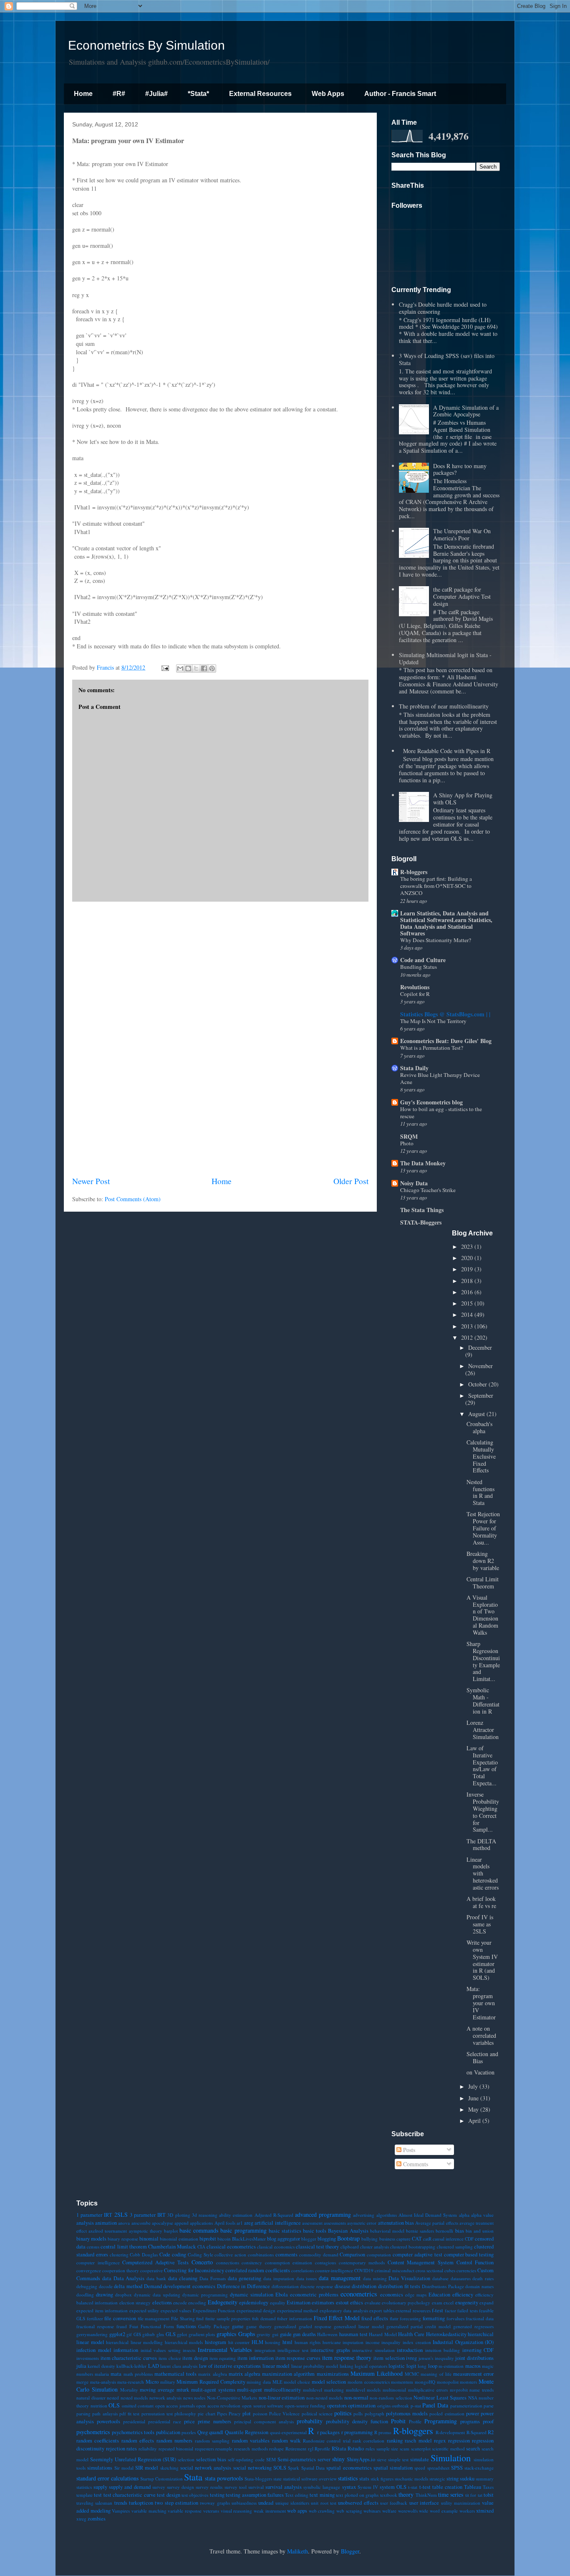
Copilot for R (415, 994)
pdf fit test (130, 2413)
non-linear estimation (282, 2398)
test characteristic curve (130, 2495)
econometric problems (314, 2295)
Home (83, 94)
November (480, 1366)
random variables (251, 2441)
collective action (230, 2255)
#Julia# (156, 94)
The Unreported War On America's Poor (462, 534)
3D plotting (179, 2215)
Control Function (475, 2262)
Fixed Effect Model (337, 2318)
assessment (312, 2223)
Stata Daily (414, 1068)
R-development (450, 2432)
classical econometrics (231, 2247)
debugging (87, 2286)
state (277, 2479)
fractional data (480, 2318)
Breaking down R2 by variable (483, 1561)
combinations (261, 2255)
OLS (114, 2405)
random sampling (212, 2441)
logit (411, 2366)
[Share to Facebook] (204, 668)
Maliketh (298, 2551)
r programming (357, 2432)
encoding (197, 2303)
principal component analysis (264, 2421)
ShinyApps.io (361, 2459)
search (473, 2449)
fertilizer (95, 2318)
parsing (83, 2413)
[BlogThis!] (188, 668)
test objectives (195, 2495)
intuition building (443, 2350)
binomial (149, 2239)
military (168, 2382)
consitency (252, 2262)
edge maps (416, 2295)
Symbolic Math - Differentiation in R (483, 1700)
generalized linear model (359, 2326)
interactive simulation (373, 2350)
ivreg (411, 2358)
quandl (216, 2432)
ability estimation (236, 2215)
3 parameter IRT (148, 2215)
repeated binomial (176, 2449)
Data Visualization (409, 2278)
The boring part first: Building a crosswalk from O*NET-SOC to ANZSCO (436, 886)
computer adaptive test (417, 2255)
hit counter (239, 2342)
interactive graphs (330, 2350)
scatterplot (421, 2449)
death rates (483, 2278)
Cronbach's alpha (479, 1427)
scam (405, 2449)
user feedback (394, 2503)
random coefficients (98, 2441)
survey (159, 2487)
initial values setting (161, 2350)
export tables (382, 2310)
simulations (100, 2468)
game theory (259, 2326)
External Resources (260, 94)
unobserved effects (358, 2503)
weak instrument (270, 2511)
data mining (375, 2278)
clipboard (350, 2247)
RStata (339, 2449)
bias (460, 2231)
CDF (469, 2239)
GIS (137, 2334)
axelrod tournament (108, 2231)
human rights (308, 2342)
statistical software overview (310, 2479)
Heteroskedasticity (446, 2334)
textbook (389, 2495)
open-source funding (305, 2406)
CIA (201, 2247)
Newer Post (91, 1181)
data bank (156, 2278)
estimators (323, 2303)
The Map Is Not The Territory (433, 1021)
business (387, 2239)
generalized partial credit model (419, 2326)
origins (384, 2406)
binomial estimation (179, 2239)
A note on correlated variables (481, 2035)
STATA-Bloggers (421, 1222)
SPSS (457, 2468)
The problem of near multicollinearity (444, 706)
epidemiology (254, 2303)
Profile (415, 2421)
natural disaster (91, 2398)
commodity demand (319, 2255)
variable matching (149, 2511)
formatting (434, 2318)
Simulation (451, 2458)
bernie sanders (420, 2231)
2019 (468, 1269)
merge (82, 2382)
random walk (286, 2441)
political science (317, 2413)
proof (488, 2421)
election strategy (135, 2303)
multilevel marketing (323, 2390)
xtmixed (485, 2511)
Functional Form (157, 2326)
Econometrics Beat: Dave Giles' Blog (446, 1041)
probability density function (357, 2421)
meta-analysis (103, 2382)
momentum (402, 2382)
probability (310, 2421)
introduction (410, 2350)
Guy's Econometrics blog (431, 1102)
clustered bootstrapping (413, 2247)
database (440, 2278)
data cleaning (183, 2278)
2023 (468, 1246)
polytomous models (407, 2413)
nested (113, 2398)
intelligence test (293, 2350)
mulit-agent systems (213, 2390)
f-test (438, 2310)
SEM (271, 2459)
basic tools (315, 2231)
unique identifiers (292, 2503)
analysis (85, 2223)
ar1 (240, 2223)
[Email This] (180, 668)
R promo (383, 2432)
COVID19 (364, 2270)
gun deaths (304, 2334)
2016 (468, 1292)
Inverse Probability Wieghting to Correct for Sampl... (483, 1812)
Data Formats (213, 2278)
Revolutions (415, 987)
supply (100, 2487)
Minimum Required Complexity (211, 2382)
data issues (307, 2278)
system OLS (393, 2487)
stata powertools (224, 2478)
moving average (157, 2390)
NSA (473, 2398)
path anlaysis (105, 2413)
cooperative (151, 2270)
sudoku (467, 2479)
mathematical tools (175, 2374)
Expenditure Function (214, 2310)
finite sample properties (228, 2318)
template (84, 2495)
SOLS (280, 2468)
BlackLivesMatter (249, 2239)
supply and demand (130, 2487)
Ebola (282, 2295)
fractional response (95, 2326)
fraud (122, 2326)
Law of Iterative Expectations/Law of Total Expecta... (482, 1766)
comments (286, 2255)
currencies (466, 2270)
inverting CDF (478, 2350)
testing (217, 2495)
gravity (264, 2334)
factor (450, 2310)
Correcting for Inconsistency (194, 2270)
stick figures (382, 2479)
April (475, 2121)
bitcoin (224, 2239)
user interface (424, 2503)
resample (224, 2449)
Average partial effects (436, 2223)
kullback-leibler (131, 2366)
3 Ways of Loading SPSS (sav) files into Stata (447, 359)
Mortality (129, 2390)
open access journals (175, 2406)
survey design (180, 2487)
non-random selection (391, 2398)
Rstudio (356, 2449)
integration (265, 2350)
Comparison (352, 2255)
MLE (277, 2382)
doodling (85, 2295)
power (473, 2413)
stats (364, 2479)
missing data (259, 2382)
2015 (468, 1303)
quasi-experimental (288, 2432)
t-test (425, 2487)
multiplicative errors (428, 2390)
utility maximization (461, 2503)
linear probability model (315, 2366)
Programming (441, 2421)
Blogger (350, 2551)
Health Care (411, 2334)
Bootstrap (348, 2238)
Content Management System (421, 2262)
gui (275, 2334)
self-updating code (246, 2459)
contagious (325, 2262)
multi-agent (250, 2390)
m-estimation (451, 2366)
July (474, 2086)
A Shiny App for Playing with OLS (463, 799)
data (107, 2278)
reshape (276, 2449)
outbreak (400, 2406)
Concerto (202, 2262)
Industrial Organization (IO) (463, 2342)
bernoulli (444, 2231)
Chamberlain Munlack (172, 2247)
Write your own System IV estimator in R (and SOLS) (482, 1960)
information (126, 2350)
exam (437, 2303)
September (481, 1395)
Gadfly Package (214, 2326)
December (480, 1347)
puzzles (189, 2432)
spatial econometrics (349, 2468)
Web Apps (328, 94)
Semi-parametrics (297, 2459)
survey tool (236, 2487)
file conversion (120, 2318)
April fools (225, 2223)
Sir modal (124, 2468)
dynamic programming (205, 2295)
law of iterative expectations (230, 2366)
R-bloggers (414, 872)
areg (249, 2223)
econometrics (359, 2294)
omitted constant (138, 2406)
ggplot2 (117, 2334)
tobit (489, 2495)
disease (343, 2286)
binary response (123, 2239)
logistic (397, 2366)
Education (439, 2295)
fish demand (264, 2318)
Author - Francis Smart (400, 94)
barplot (171, 2231)
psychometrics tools (133, 2432)
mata (116, 2374)
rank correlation (368, 2441)
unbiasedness (244, 2503)
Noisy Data (414, 1183)
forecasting (410, 2318)
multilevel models (363, 2390)
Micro (152, 2382)
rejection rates (122, 2449)
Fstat (134, 2326)
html (288, 2342)
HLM (257, 2342)
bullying (369, 2239)
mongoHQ (425, 2382)
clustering (119, 2255)
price (189, 2421)
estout (342, 2303)
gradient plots (202, 2334)
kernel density (101, 2366)
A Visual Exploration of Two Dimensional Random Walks (482, 1615)
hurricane (332, 2342)
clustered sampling (455, 2247)
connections (228, 2262)
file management (154, 2318)
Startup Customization (161, 2479)
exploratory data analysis (344, 2310)
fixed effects (375, 2318)
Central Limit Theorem (483, 1583)
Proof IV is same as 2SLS (480, 1924)
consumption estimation (289, 2262)
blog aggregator (284, 2239)
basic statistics (285, 2231)
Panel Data (435, 2405)
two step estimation (177, 2503)
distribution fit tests (399, 2286)
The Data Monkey (423, 1163)
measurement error (473, 2374)
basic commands (199, 2230)
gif (129, 2334)
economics (392, 2295)
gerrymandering (92, 2334)
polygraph (375, 2413)
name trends (482, 2390)
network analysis (166, 2398)
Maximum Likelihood (377, 2373)
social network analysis (206, 2468)
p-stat (416, 2406)
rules (370, 2449)
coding (179, 2255)
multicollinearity (282, 2390)
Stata (193, 2477)
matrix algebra (245, 2374)
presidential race (165, 2421)
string (453, 2479)
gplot (182, 2334)
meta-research (131, 2382)
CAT (417, 2239)
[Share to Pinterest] (212, 668)
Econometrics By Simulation (146, 45)
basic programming (243, 2230)
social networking (252, 2468)
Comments (415, 2164)
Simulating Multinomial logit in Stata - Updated (445, 658)
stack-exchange (479, 2468)
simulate (420, 2459)
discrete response (317, 2286)
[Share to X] (196, 668)
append (182, 2223)
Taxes (488, 2487)
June (474, 2098)
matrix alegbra (212, 2374)
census (93, 2247)
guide (286, 2334)
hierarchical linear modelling (134, 2342)
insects (189, 2350)
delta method (128, 2286)
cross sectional (429, 2270)
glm (160, 2334)
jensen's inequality (436, 2358)
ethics (357, 2303)
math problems (138, 2374)
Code (165, 2255)
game (238, 2326)
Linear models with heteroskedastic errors (483, 1873)
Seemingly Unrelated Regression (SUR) (133, 2459)
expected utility (144, 2310)
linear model (276, 2366)
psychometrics (93, 2432)
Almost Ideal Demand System (428, 2215)
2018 (468, 1281)
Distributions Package (443, 2286)
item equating (223, 2358)
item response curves (298, 2358)
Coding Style (201, 2255)
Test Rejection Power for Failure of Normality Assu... (483, 1528)
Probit (398, 2421)
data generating (245, 2278)
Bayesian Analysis (348, 2231)
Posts (408, 2150)
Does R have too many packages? (460, 469)
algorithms (387, 2215)
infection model (94, 2350)
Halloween (327, 2334)
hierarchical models (184, 2342)
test (98, 2495)
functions (186, 2326)
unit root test (324, 2503)
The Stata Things (422, 1210)
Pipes (222, 2413)
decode (106, 2286)
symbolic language (322, 2487)
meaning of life (436, 2374)
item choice (170, 2358)
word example (444, 2511)
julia (81, 2366)
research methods (251, 2449)
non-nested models (325, 2398)
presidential (134, 2421)
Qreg (203, 2432)
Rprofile (322, 2449)
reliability (148, 2449)
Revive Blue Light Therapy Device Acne (440, 1078)
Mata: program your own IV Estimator (481, 2003)
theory (406, 2494)
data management (340, 2278)
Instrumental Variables (225, 2350)
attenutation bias (396, 2223)
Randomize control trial (327, 2441)
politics (343, 2413)
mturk (183, 2390)
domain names (479, 2286)
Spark (294, 2468)
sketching (169, 2468)
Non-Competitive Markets (232, 2398)
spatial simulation (393, 2468)
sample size (387, 2449)
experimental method (298, 2310)
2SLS (121, 2214)
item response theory (347, 2358)
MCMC (412, 2374)
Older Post (351, 1181)
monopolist (448, 2382)
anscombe (141, 2223)
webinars (372, 2511)
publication (168, 2432)
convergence (89, 2270)
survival (256, 2487)
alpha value (482, 2215)
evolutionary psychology (406, 2303)
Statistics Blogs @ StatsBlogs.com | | (445, 1014)
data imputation (279, 2278)
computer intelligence (98, 2262)
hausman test (353, 2334)
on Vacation (480, 2072)
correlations (303, 2270)
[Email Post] (165, 667)
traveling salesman (94, 2503)
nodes (200, 2398)
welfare (389, 2511)
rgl (311, 2449)
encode (180, 2303)
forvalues (455, 2318)
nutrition (99, 2406)
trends (121, 2503)
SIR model (147, 2468)
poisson (260, 2413)
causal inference (448, 2239)
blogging (327, 2239)
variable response (185, 2511)
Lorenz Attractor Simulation (483, 1730)
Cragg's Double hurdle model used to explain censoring (443, 308)
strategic (437, 2479)
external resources (413, 2310)
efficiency (463, 2295)
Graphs (247, 2334)
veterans (211, 2511)
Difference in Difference (243, 2286)
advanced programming (323, 2214)
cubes (450, 2270)
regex (440, 2441)
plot (247, 2413)
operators (337, 2406)
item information (256, 2358)
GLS (171, 2334)
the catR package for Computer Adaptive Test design (462, 596)
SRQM (409, 1136)
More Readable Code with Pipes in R (447, 751)
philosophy (185, 2413)
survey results (209, 2487)
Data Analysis (129, 2278)
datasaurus (461, 2278)
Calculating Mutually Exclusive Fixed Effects (481, 1456)
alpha (464, 2215)
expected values (176, 2310)
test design (168, 2495)
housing (273, 2342)
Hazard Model (383, 2334)
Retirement (296, 2449)
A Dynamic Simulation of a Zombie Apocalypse (466, 411)
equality (278, 2303)
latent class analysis (179, 2366)
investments (88, 2358)
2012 (468, 1337)
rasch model (418, 2441)
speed (420, 2468)
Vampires (121, 2511)
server (324, 2459)
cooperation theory (121, 2270)
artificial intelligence (277, 2223)
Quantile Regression (247, 2432)
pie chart (206, 2413)
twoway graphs (215, 2503)
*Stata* (198, 94)
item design (195, 2358)
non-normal (356, 2398)
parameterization (466, 2406)
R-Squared (477, 2432)
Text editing (296, 2495)
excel (449, 2303)
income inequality (383, 2342)
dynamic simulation (252, 2295)
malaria (102, 2374)
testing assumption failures (255, 2495)
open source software (263, 2406)
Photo (407, 1143)
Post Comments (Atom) (133, 1199)
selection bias (211, 2459)
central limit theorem (124, 2247)
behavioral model (387, 2231)
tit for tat (474, 2495)
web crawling (322, 2511)
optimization (362, 2406)
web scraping (349, 2511)
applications (201, 2223)
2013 (468, 1326)
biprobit (208, 2239)
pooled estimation (447, 2413)
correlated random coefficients (258, 2270)
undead (266, 2503)
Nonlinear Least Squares (440, 2398)
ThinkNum (426, 2495)
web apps (297, 2511)
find (200, 2318)
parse (489, 2406)
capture (404, 2239)
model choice (297, 2382)
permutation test (157, 2413)
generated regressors (473, 2326)
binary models (91, 2239)
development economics (189, 2286)
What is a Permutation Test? (432, 1048)
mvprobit (459, 2390)
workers (467, 2511)
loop (433, 2366)
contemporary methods (362, 2262)
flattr (394, 2318)
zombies (97, 2519)
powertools (108, 2421)
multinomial (394, 2390)
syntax (349, 2487)
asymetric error (362, 2223)
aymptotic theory (146, 2231)
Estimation (299, 2303)
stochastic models (411, 2479)
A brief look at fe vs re (481, 1902)
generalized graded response (303, 2326)
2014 (468, 1314)
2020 (468, 1258)
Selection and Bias (482, 2057)
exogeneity (467, 2303)
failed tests (468, 2310)
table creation (447, 2487)
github (149, 2334)
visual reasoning (237, 2511)
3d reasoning (205, 2215)
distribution (364, 2286)
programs (470, 2421)
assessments (335, 2223)
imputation (353, 2342)
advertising (364, 2215)
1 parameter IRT (94, 2215)
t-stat (413, 2487)
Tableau (473, 2487)
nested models (134, 2398)
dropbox (124, 2295)
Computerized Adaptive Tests (155, 2262)
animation (106, 2223)
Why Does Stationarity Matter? (436, 940)
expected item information (102, 2310)
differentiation (285, 2286)
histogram (216, 2342)
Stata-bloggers (258, 2479)
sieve (382, 2459)
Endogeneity (223, 2302)
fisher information (295, 2318)
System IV (368, 2487)
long (422, 2366)
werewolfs (408, 2511)
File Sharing (183, 2318)
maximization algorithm (288, 2374)
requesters (204, 2449)
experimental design (256, 2310)
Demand (153, 2286)
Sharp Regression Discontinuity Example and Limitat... (483, 1661)
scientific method (448, 2449)
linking (347, 2366)
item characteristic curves (129, 2358)
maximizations (333, 2374)
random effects (138, 2441)
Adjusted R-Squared (274, 2215)
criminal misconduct (394, 2270)
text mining (322, 2495)
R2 (491, 2432)
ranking (395, 2441)
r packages (329, 2432)
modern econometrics (369, 2382)
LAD (154, 2366)
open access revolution (218, 2406)
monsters (468, 2382)
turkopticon (141, 2503)
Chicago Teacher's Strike (428, 1190)
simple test (398, 2459)
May (474, 2109)
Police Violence (284, 2413)
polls (358, 2413)
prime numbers (214, 2421)
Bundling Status (419, 967)
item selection (389, 2358)
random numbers (174, 2441)
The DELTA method (481, 1845)
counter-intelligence (334, 2270)
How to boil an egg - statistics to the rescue (441, 1113)
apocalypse (163, 2223)
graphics (226, 2334)
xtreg (81, 2519)
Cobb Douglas (144, 2255)
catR (427, 2239)
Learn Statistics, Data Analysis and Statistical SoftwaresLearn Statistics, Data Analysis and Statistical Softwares (446, 923)
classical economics (276, 2247)
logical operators (371, 2366)
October (478, 1384)
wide (424, 2511)
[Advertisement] (220, 1038)
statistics (348, 2478)
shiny (338, 2459)
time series (451, 2494)
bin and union (480, 2231)
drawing (105, 2295)
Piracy (235, 2413)
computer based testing (469, 2255)
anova (124, 2223)
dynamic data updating (157, 2295)
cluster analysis (375, 2247)
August (477, 1414)
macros (473, 2366)
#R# (119, 94)
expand (487, 2303)
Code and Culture (423, 960)
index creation (417, 2342)
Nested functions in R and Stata (480, 1492)
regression (459, 2441)
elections (162, 2303)
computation (379, 2255)
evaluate (373, 2303)
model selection (329, 2382)
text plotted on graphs (357, 2495)
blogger (309, 2239)
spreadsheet (438, 2468)
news (188, 2398)
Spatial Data (313, 2468)
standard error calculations (107, 2478)
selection (186, 2459)
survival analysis (284, 2487)
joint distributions (474, 2358)
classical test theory (317, 2247)
